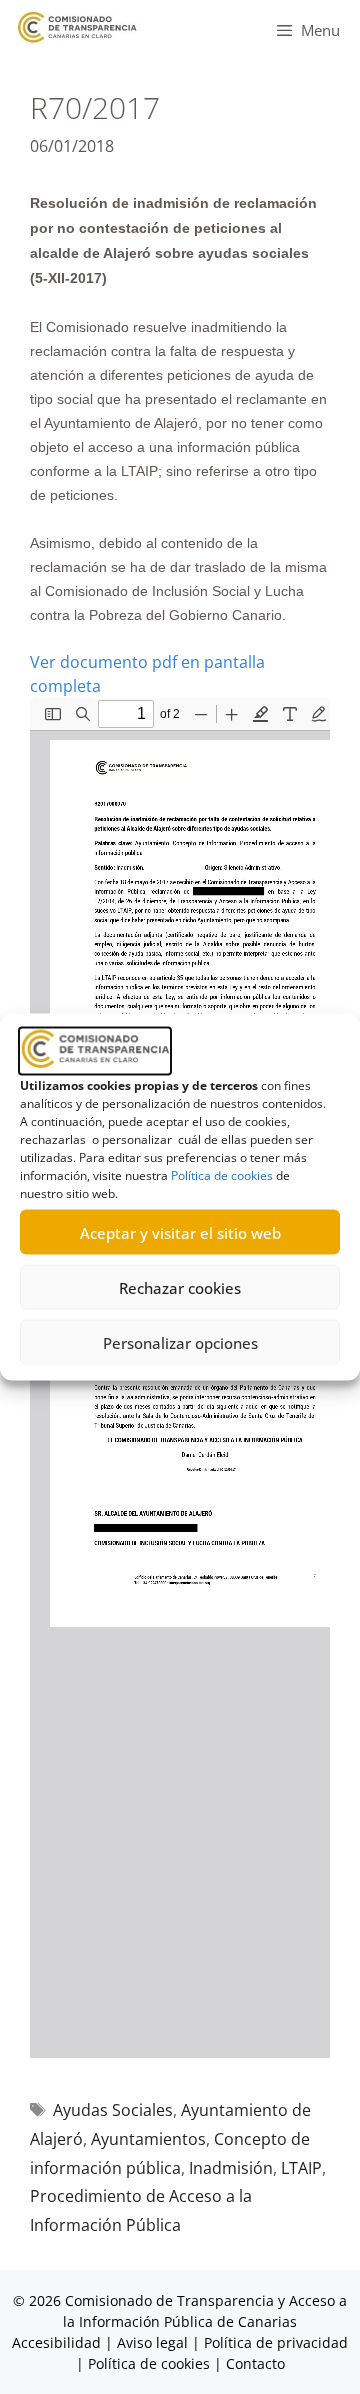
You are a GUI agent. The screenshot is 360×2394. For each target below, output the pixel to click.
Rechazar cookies (180, 1287)
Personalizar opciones (180, 1342)
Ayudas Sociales (113, 2110)
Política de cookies (222, 1175)
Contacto (255, 2363)
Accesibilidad (58, 2342)
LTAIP (301, 2168)
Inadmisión (231, 2168)
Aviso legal (152, 2342)
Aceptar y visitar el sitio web (180, 1232)
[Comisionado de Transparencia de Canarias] (77, 27)
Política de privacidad (276, 2342)
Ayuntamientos (148, 2139)
